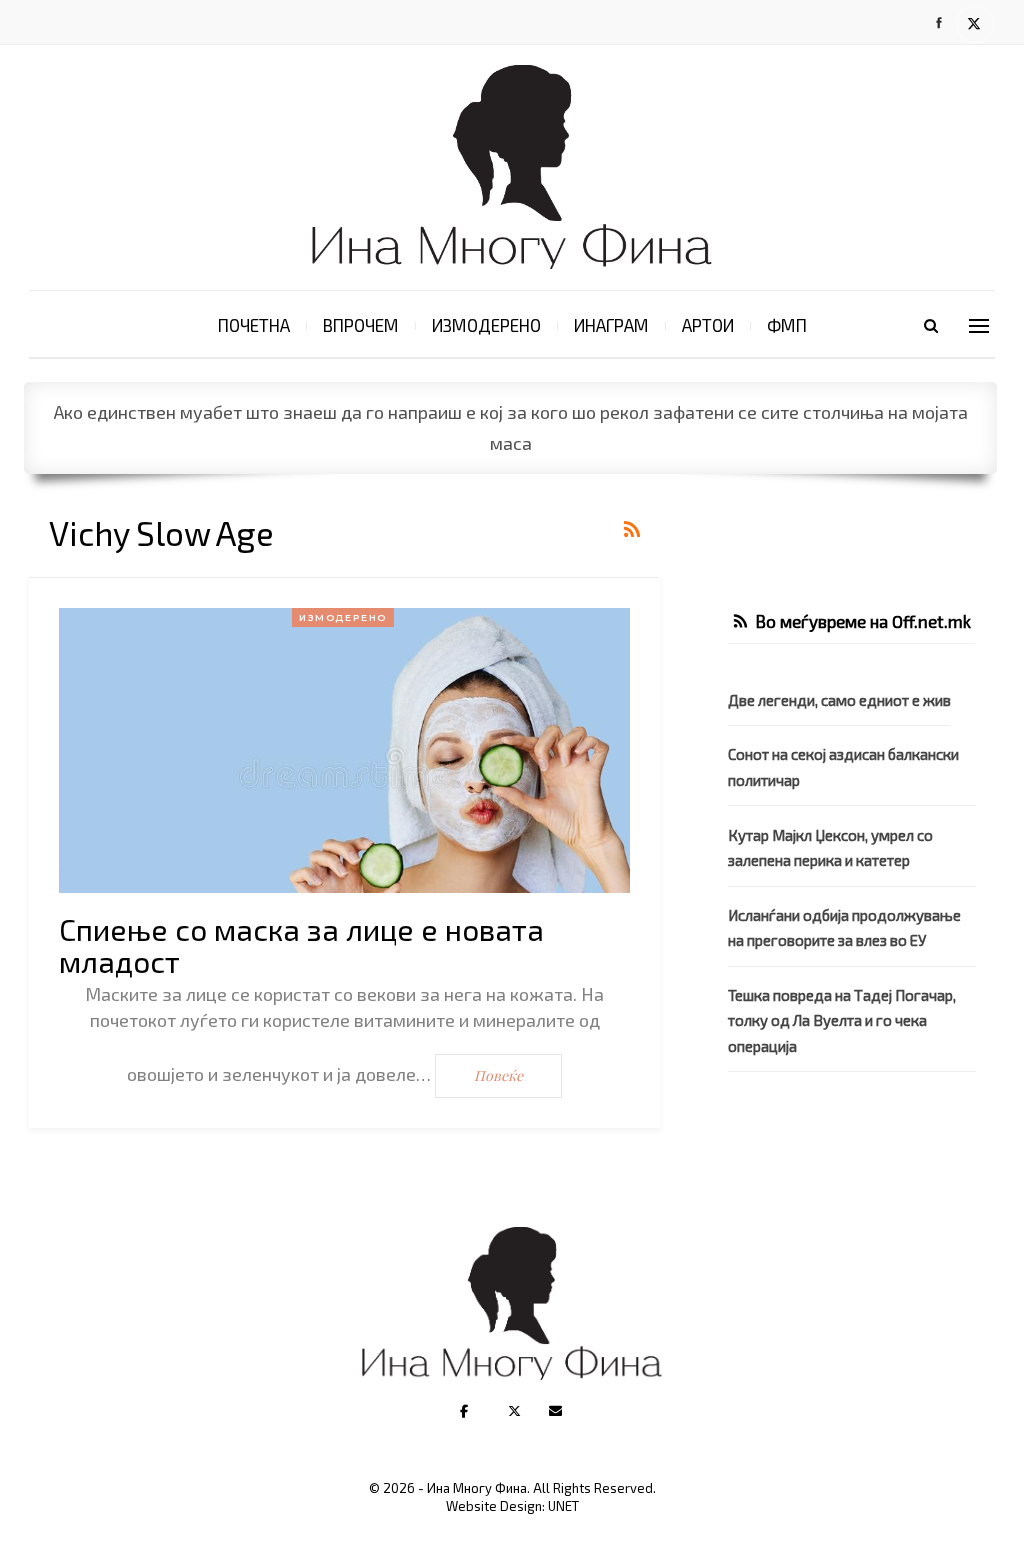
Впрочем (361, 325)
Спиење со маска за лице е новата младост (301, 945)
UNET (563, 1506)
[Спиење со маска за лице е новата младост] (344, 751)
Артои (708, 325)
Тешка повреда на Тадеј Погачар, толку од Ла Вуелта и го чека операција (842, 1020)
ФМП (787, 325)
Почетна (254, 325)
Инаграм (611, 325)
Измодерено (486, 325)
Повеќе (498, 1075)
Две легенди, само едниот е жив (839, 700)
